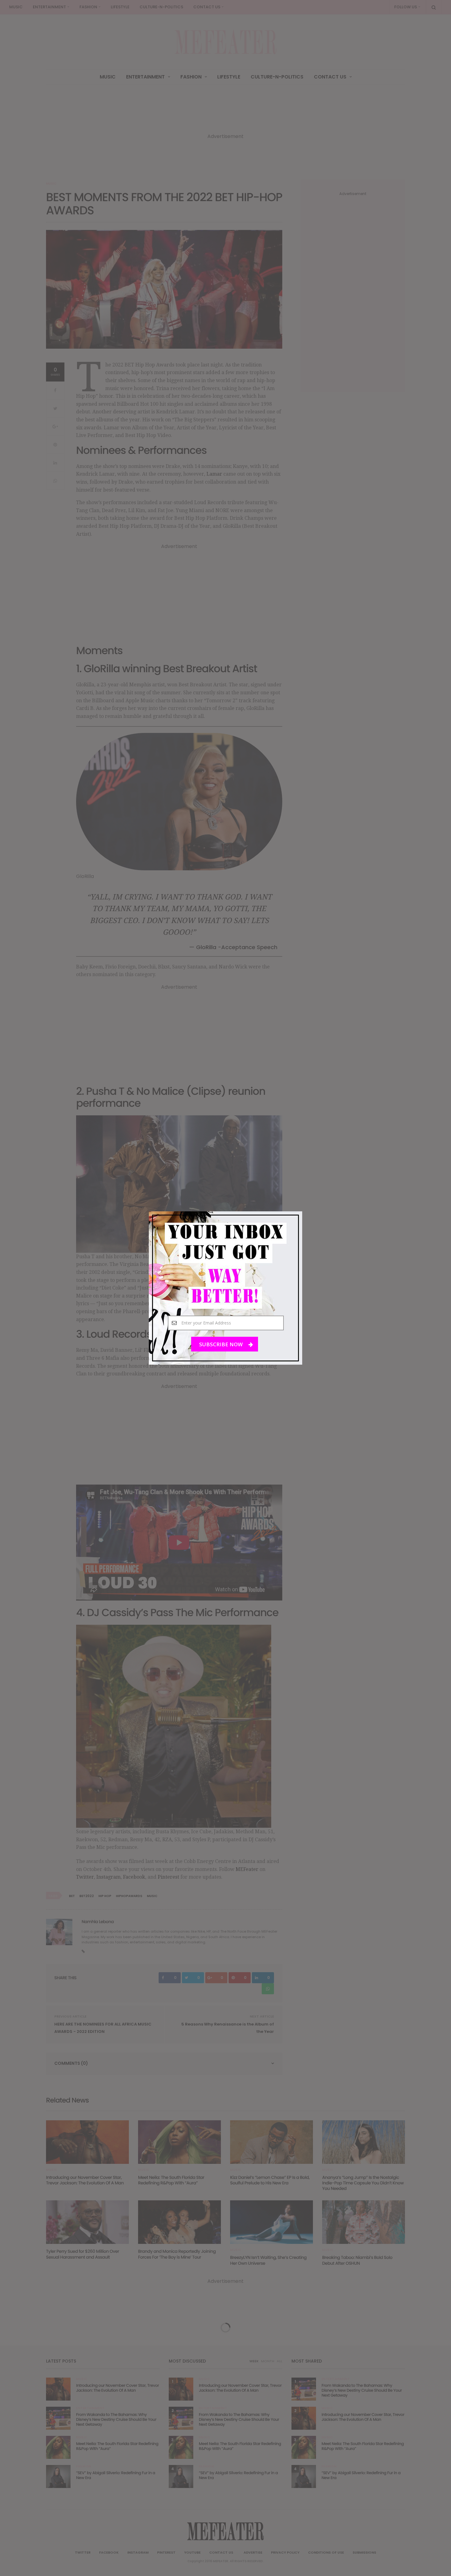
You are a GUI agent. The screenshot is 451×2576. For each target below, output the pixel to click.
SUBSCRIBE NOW (222, 1344)
